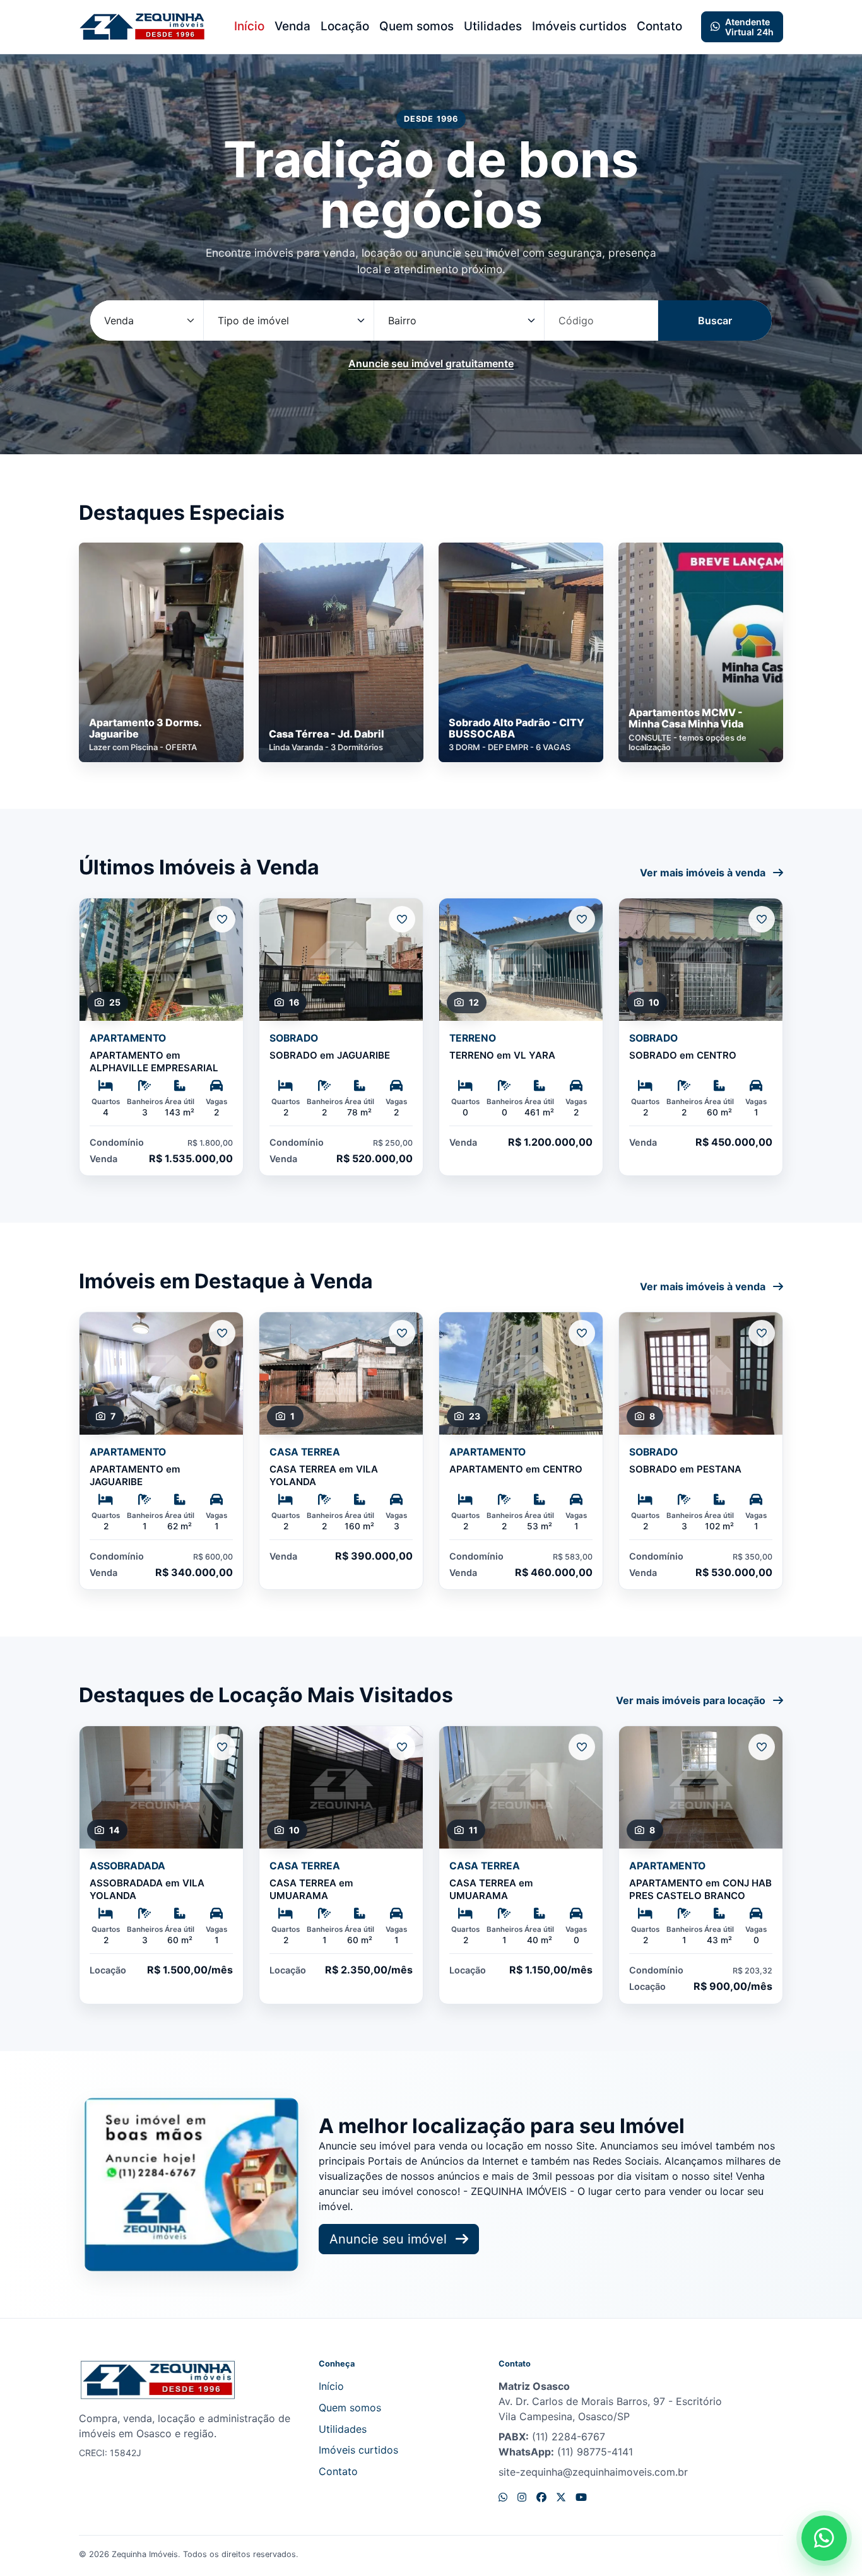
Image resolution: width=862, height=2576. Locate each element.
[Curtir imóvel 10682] (222, 919)
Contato (659, 26)
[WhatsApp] (503, 2497)
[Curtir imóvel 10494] (762, 1333)
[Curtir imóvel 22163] (762, 1747)
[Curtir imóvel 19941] (762, 919)
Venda (292, 26)
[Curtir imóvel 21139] (222, 1747)
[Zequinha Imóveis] (142, 27)
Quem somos (416, 26)
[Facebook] (541, 2497)
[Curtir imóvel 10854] (402, 919)
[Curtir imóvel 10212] (582, 1333)
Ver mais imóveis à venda (704, 873)
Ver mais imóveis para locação (692, 1700)
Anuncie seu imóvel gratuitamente (431, 363)
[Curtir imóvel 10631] (582, 919)
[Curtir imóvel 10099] (402, 1333)
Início (249, 26)
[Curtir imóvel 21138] (582, 1747)
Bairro (402, 321)
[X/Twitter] (561, 2497)
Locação (345, 26)
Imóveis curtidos (579, 26)
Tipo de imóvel (253, 321)
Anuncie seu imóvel (390, 2239)
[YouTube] (581, 2497)
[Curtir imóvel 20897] (402, 1747)
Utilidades (493, 26)
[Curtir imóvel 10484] (222, 1333)
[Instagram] (522, 2497)
